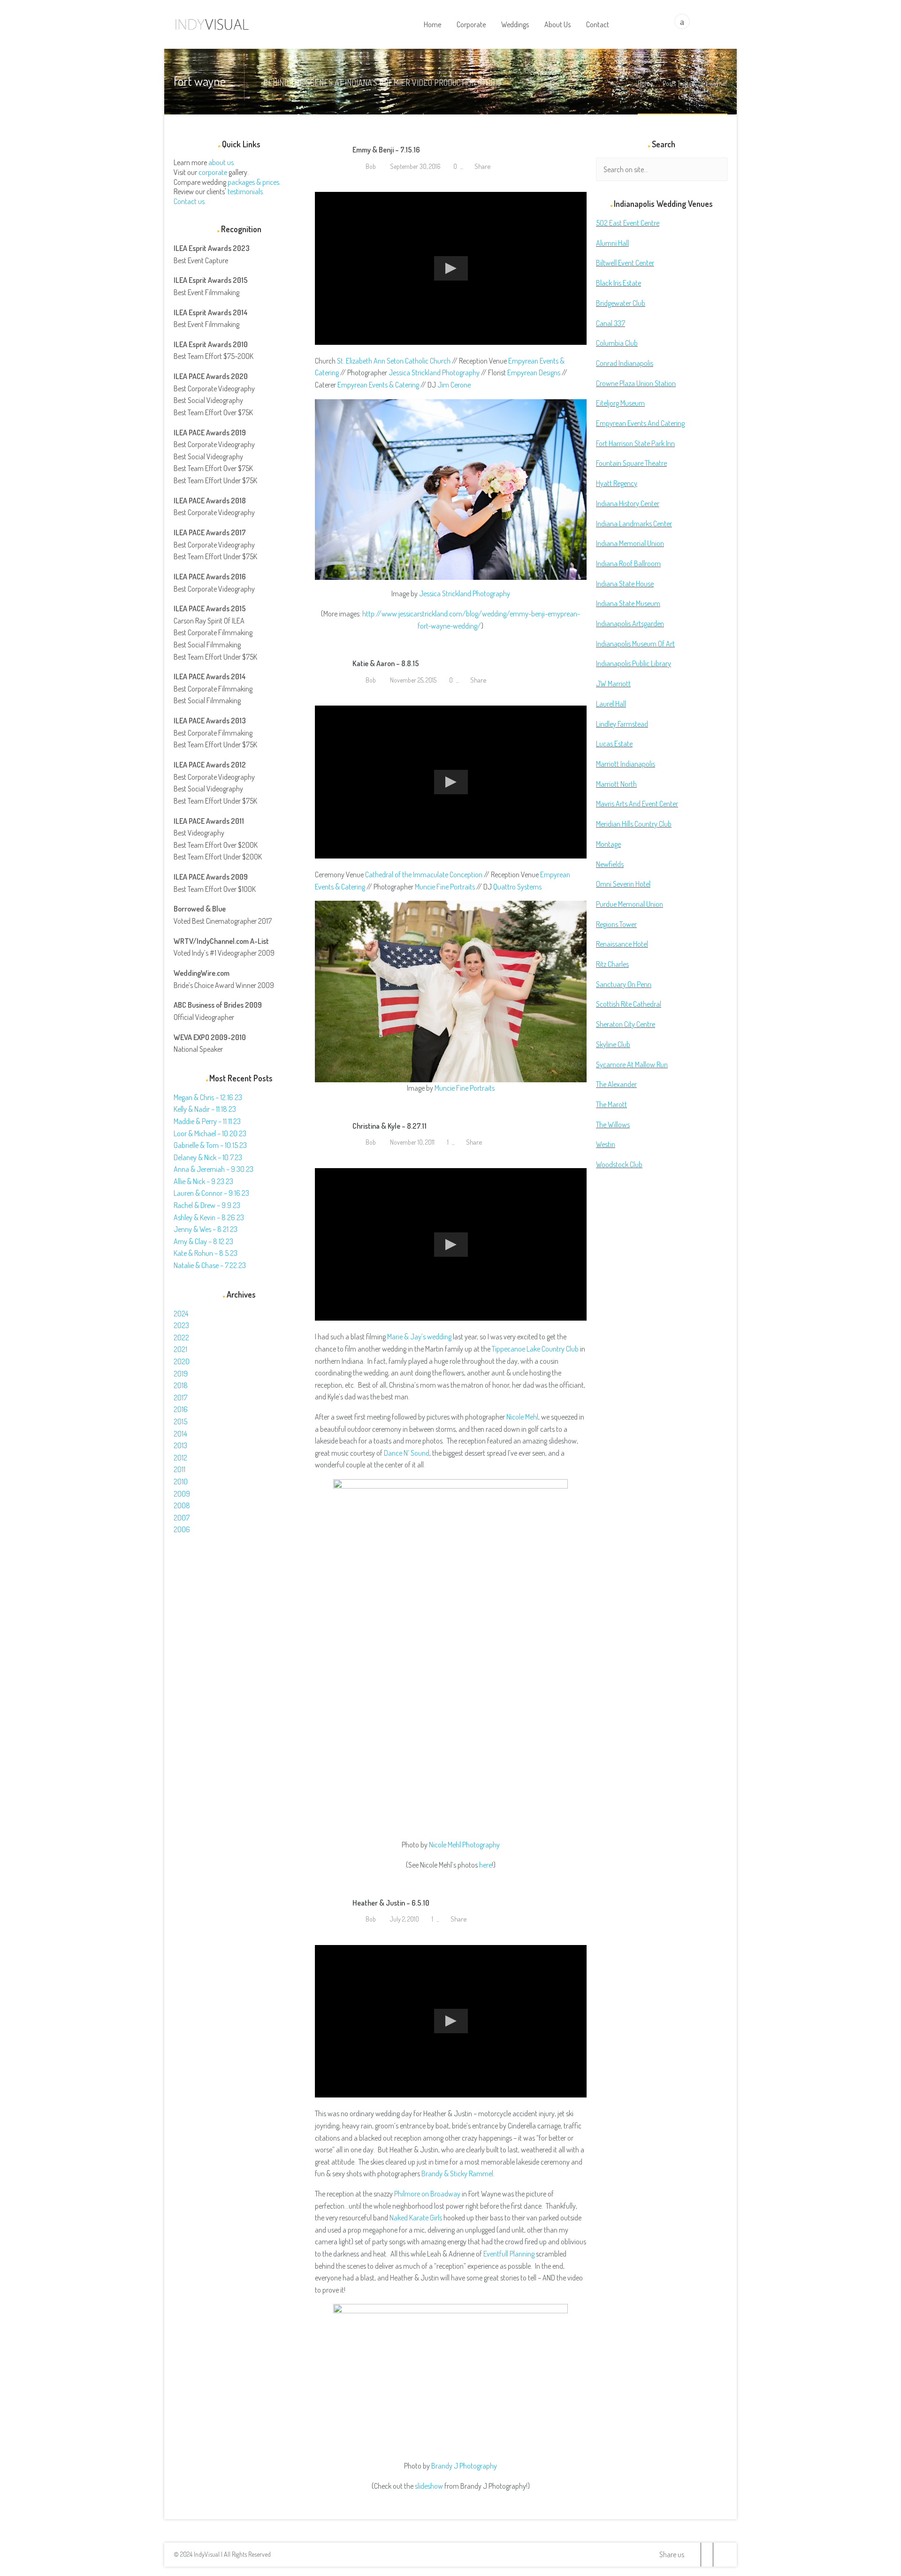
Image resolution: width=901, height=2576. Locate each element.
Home (645, 83)
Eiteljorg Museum (620, 403)
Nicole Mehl (522, 1417)
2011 (179, 1469)
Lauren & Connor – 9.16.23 (211, 1193)
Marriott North (616, 784)
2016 (181, 1409)
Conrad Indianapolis (625, 363)
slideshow (429, 2486)
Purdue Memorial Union (630, 904)
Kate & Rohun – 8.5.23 (206, 1253)
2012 (180, 1458)
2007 (182, 1518)
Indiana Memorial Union (630, 543)
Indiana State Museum (628, 603)
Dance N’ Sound (407, 1453)
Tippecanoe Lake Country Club (535, 1349)
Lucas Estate (614, 744)
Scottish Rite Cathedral (629, 1004)
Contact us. (190, 201)
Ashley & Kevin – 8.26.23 (209, 1217)
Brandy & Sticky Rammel (457, 2173)
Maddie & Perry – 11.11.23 (207, 1121)
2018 (181, 1385)
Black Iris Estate (618, 283)
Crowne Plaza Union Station (636, 383)
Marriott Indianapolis (626, 764)
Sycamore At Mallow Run (632, 1064)
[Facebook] (707, 2555)
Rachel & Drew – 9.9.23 (207, 1205)
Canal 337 (611, 323)
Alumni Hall (612, 243)
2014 (180, 1434)
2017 (180, 1398)
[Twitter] (695, 2555)
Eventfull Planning (509, 2254)
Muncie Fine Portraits (445, 887)
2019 (181, 1374)
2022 (181, 1337)
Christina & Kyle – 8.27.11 (389, 1126)
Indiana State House (625, 584)
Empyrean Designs (534, 372)
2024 (181, 1314)
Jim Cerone (454, 385)
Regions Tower (616, 924)
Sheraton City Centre (626, 1024)
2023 (181, 1325)
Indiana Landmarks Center (634, 524)
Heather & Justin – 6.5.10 (391, 1903)
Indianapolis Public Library (634, 663)
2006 (182, 1529)
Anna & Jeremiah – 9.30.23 (214, 1169)
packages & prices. (254, 182)
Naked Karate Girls (416, 2218)
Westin (606, 1144)
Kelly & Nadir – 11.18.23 (205, 1109)
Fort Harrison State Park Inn (635, 443)
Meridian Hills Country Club (634, 824)
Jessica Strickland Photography (434, 372)
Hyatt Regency (617, 483)
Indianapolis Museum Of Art (635, 644)
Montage (608, 844)
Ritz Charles (612, 964)
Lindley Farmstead (622, 724)
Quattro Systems (517, 887)
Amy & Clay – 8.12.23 (203, 1241)
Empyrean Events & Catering (378, 385)
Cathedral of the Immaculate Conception (424, 874)
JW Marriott (613, 684)
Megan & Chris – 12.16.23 (208, 1097)
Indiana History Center (628, 503)
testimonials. (246, 191)
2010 (181, 1482)
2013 (180, 1445)
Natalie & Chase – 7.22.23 (210, 1265)
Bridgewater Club (621, 303)
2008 (182, 1505)
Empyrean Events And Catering (640, 423)
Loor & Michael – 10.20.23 (210, 1133)
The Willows (613, 1125)
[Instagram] (719, 2555)
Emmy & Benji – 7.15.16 (386, 150)
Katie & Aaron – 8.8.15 (386, 663)
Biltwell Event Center (625, 263)
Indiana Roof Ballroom (628, 563)
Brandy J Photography (464, 2466)
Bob (370, 166)
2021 (180, 1349)
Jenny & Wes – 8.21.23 (206, 1229)
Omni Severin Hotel (623, 884)
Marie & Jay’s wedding (419, 1337)
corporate (213, 172)
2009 (182, 1494)
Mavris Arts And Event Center (637, 804)
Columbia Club (617, 343)
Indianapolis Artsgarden (630, 623)
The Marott (611, 1104)
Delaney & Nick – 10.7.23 (208, 1157)
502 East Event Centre (628, 223)
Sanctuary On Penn (624, 984)
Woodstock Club (619, 1164)
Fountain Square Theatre (631, 463)
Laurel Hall (611, 704)
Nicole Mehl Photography (464, 1845)
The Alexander (616, 1084)
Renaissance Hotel (622, 944)
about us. (222, 162)
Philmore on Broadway (427, 2194)
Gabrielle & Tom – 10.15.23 (210, 1145)
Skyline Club (613, 1044)
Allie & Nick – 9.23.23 (203, 1181)
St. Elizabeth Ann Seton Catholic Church (394, 361)
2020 (182, 1361)
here (485, 1865)
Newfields (610, 864)
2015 (180, 1421)
